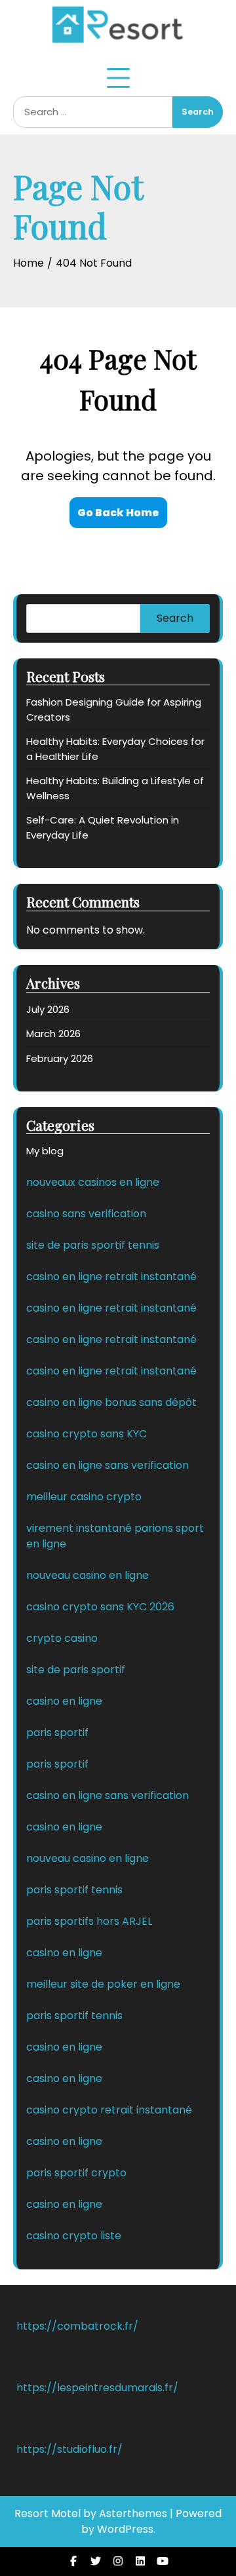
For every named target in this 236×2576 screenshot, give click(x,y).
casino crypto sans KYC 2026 (100, 1607)
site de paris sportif (76, 1670)
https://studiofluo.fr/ (69, 2449)
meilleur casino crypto (84, 1497)
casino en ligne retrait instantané (111, 1277)
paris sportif (57, 1733)
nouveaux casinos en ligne (93, 1182)
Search (175, 618)
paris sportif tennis (74, 1890)
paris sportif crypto (76, 2173)
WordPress (125, 2529)
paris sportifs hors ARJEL (89, 1921)
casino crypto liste (74, 2236)
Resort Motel (48, 2513)
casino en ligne (64, 1701)
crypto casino (62, 1638)
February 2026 (60, 1058)
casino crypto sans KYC (87, 1434)
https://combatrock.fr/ (77, 2326)
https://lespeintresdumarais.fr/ (97, 2388)
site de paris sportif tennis (93, 1245)
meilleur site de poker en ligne (103, 1984)
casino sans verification (86, 1214)
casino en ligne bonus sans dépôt (111, 1402)
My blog (45, 1151)
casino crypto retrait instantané (109, 2110)
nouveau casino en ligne (88, 1575)
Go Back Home (118, 513)
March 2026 (53, 1033)
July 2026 (48, 1009)
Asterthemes (133, 2513)
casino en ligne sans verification (108, 1465)
